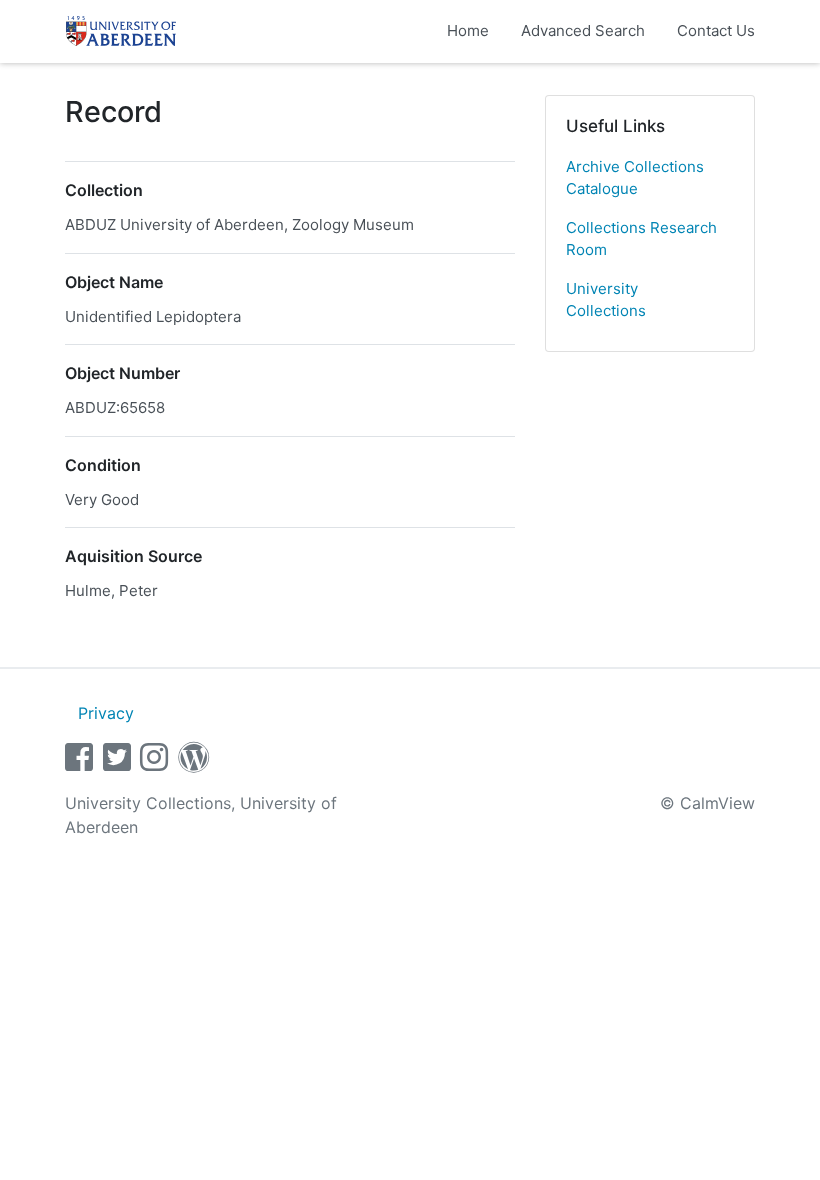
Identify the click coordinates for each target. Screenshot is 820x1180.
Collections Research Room (641, 239)
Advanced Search (583, 30)
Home (468, 30)
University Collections (606, 300)
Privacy (106, 713)
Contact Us (716, 30)
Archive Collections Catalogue (635, 178)
